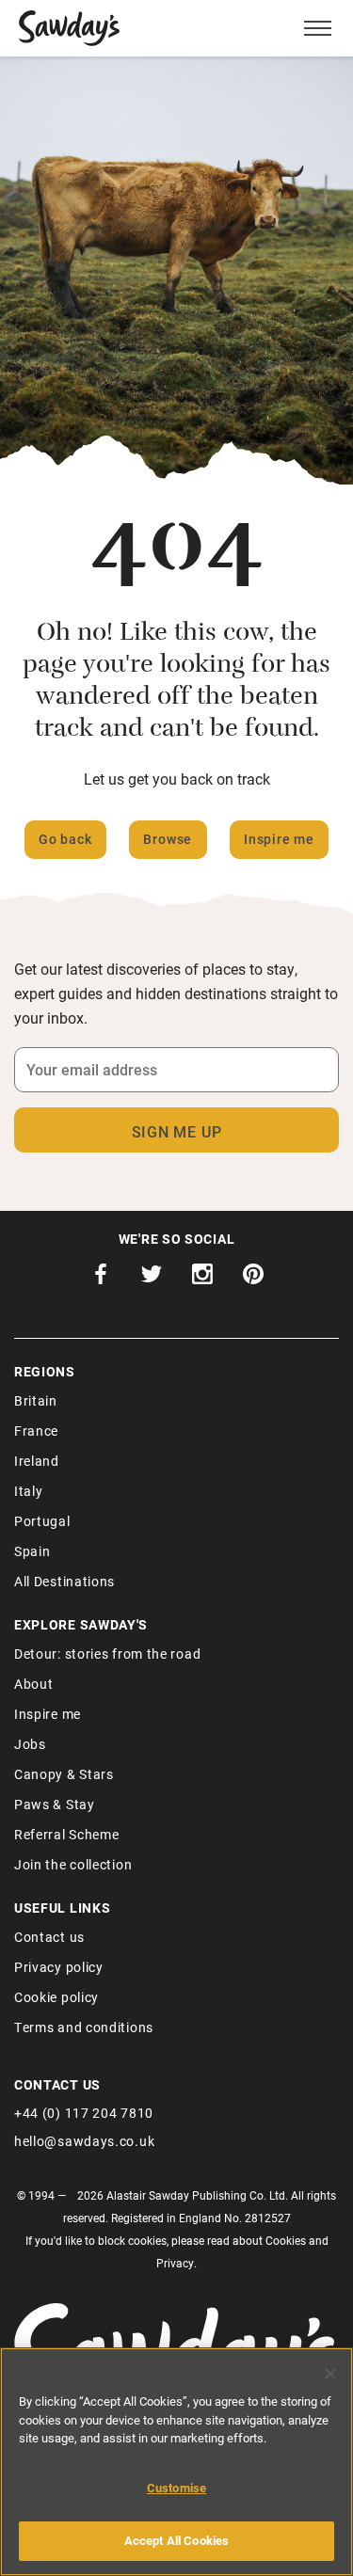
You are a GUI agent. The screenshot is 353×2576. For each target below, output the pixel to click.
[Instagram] (202, 1279)
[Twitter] (152, 1279)
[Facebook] (101, 1279)
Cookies (286, 2240)
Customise (176, 2488)
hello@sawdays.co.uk (84, 2141)
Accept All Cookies (176, 2540)
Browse (168, 839)
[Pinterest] (253, 1279)
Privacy (175, 2263)
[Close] (330, 2374)
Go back (65, 839)
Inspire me (279, 839)
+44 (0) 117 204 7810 (84, 2113)
